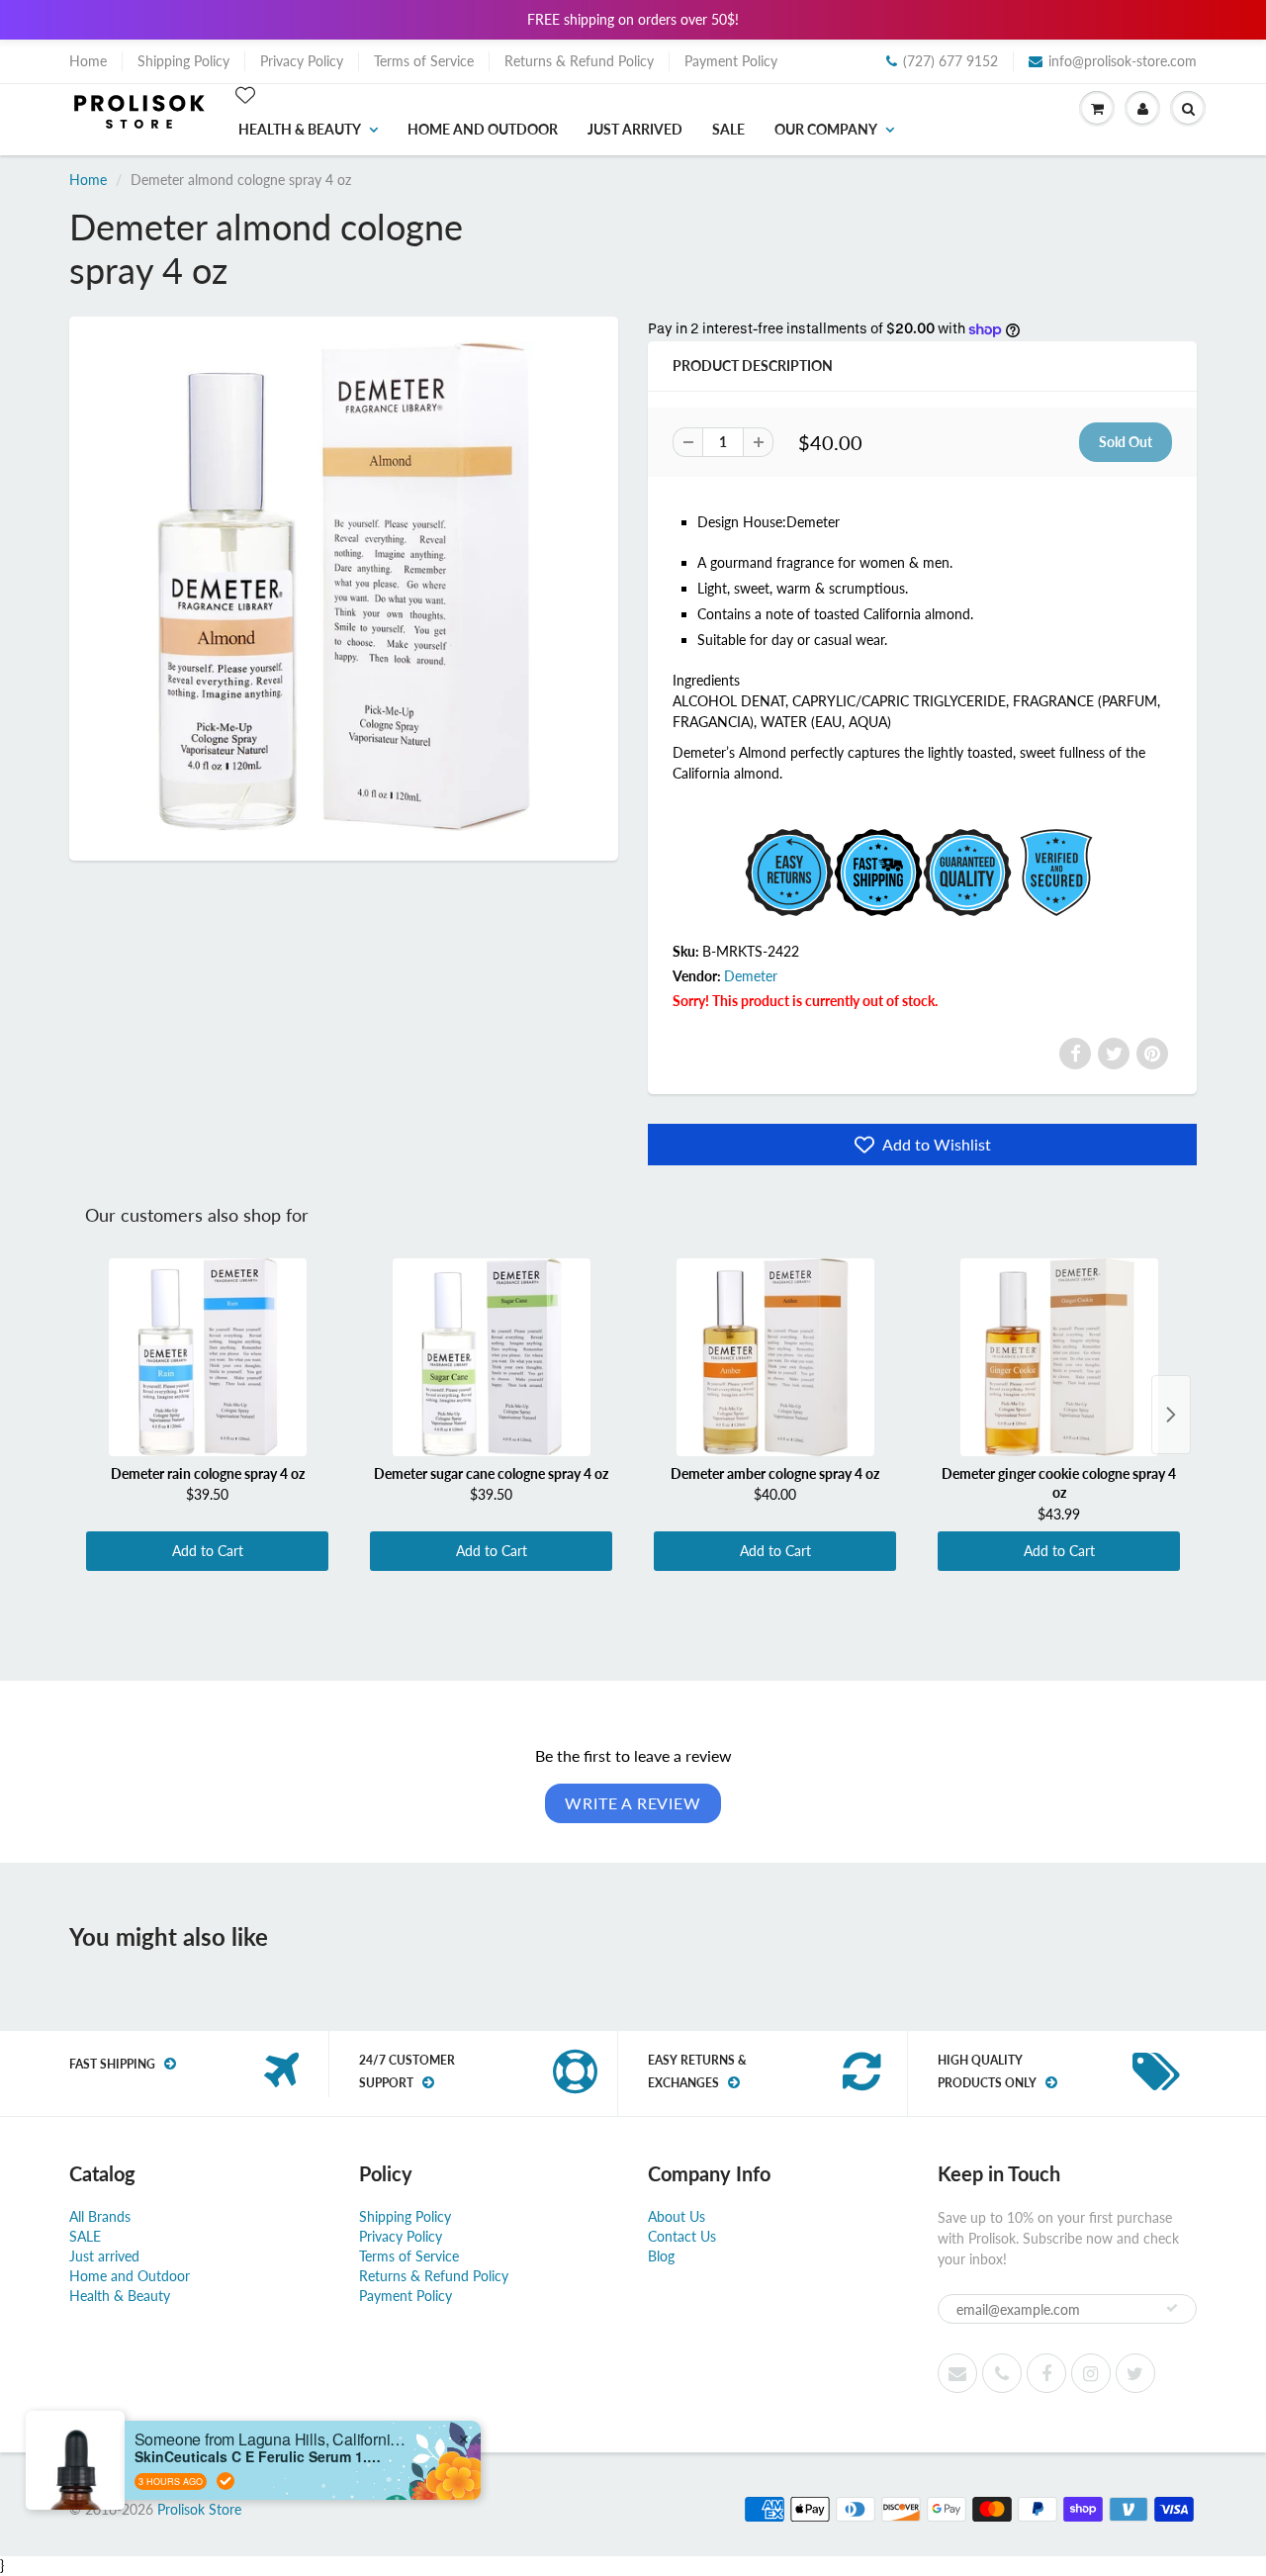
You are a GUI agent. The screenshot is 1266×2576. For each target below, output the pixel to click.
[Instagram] (1091, 2373)
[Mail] (957, 2373)
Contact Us (682, 2236)
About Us (677, 2216)
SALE (728, 129)
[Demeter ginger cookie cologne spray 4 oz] (1059, 1357)
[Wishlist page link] (245, 95)
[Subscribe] (1172, 2308)
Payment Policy (731, 61)
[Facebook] (1075, 1054)
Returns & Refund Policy (579, 61)
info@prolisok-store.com (1123, 61)
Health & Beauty (300, 129)
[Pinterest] (1152, 1054)
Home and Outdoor (483, 129)
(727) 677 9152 (950, 61)
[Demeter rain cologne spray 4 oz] (207, 1357)
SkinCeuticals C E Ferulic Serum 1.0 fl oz (258, 2457)
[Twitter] (1114, 1054)
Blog (661, 2256)
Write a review (633, 1803)
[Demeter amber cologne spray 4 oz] (775, 1357)
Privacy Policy (302, 61)
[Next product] (1171, 1415)
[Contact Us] (1002, 2373)
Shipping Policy (183, 61)
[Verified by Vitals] (226, 2481)
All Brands (100, 2216)
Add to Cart (208, 1551)
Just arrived (635, 129)
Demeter (751, 976)
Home (88, 61)
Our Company (826, 129)
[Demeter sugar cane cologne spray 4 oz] (491, 1357)
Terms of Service (424, 61)
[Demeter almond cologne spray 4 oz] (344, 586)
